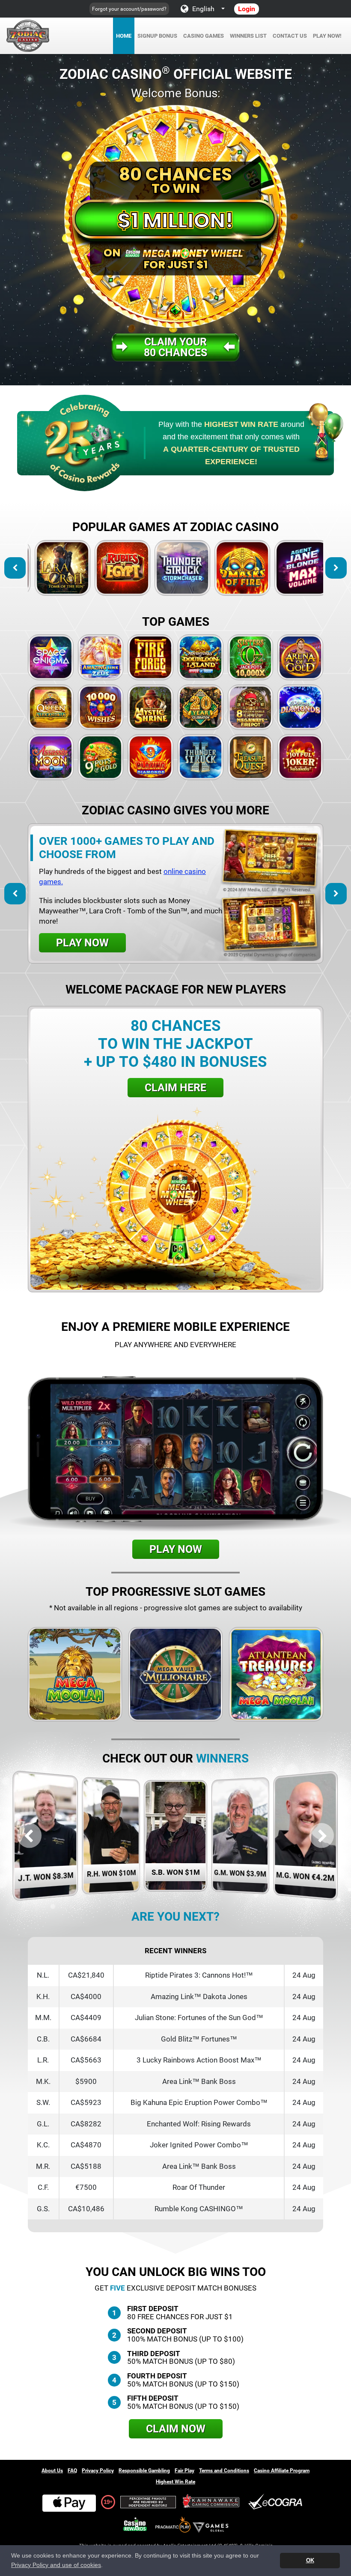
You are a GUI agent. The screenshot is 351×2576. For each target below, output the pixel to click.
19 (107, 2502)
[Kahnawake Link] (212, 2502)
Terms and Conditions (224, 2471)
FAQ (72, 2471)
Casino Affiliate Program (282, 2471)
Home (124, 36)
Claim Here (175, 1088)
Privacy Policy (98, 2471)
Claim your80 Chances (175, 347)
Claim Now (176, 2429)
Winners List (248, 36)
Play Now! (327, 36)
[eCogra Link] (277, 2502)
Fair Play (184, 2471)
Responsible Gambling (144, 2471)
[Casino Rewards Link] (135, 2524)
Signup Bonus (157, 36)
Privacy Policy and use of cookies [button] (56, 2565)
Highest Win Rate (175, 2482)
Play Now (56, 568)
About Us (52, 2471)
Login (247, 9)
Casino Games (204, 36)
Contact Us (290, 36)
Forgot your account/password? (129, 9)
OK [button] (310, 2560)
